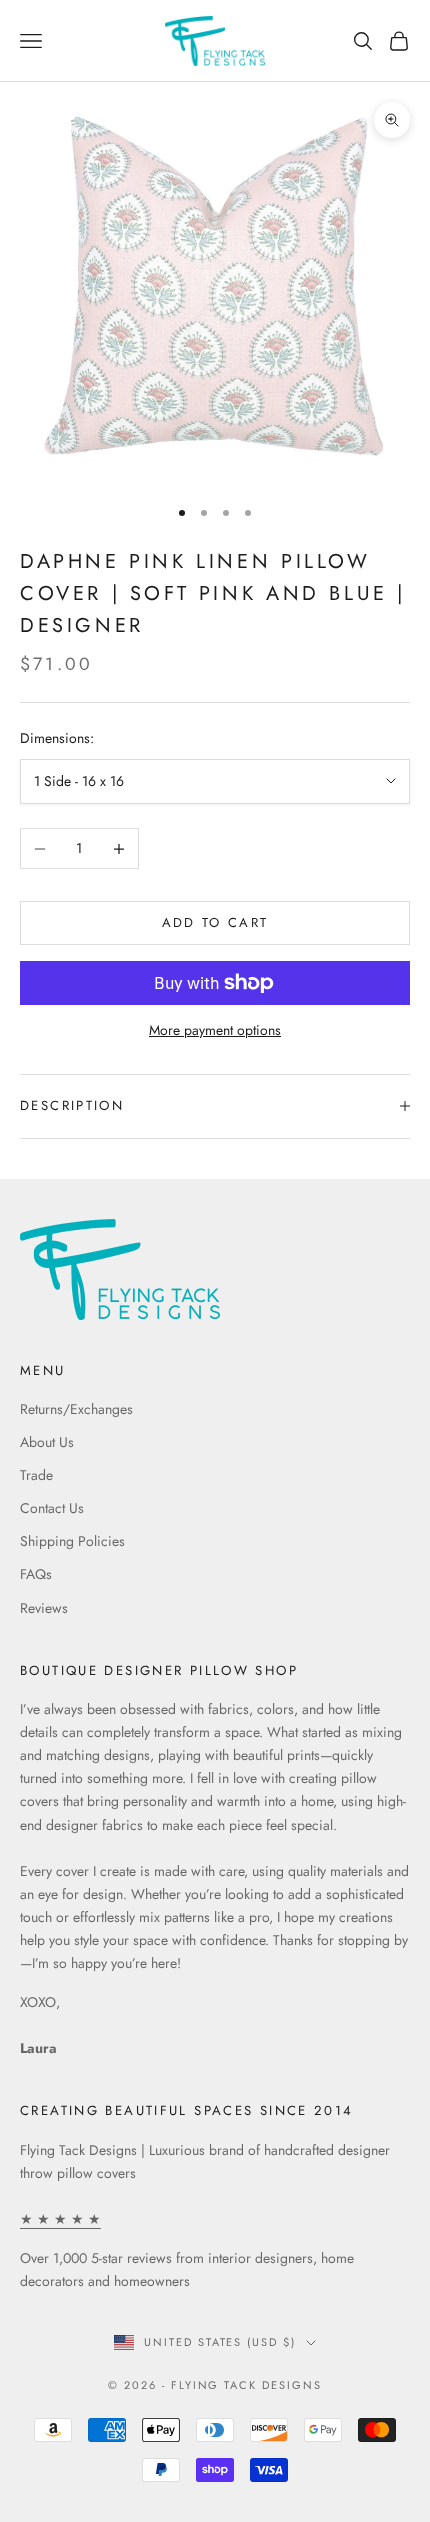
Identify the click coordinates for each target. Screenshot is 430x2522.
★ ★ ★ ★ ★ (60, 2219)
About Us (47, 1442)
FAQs (36, 1574)
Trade (36, 1475)
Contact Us (52, 1508)
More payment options (215, 1030)
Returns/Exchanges (76, 1409)
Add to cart (215, 922)
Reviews (44, 1608)
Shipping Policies (72, 1541)
